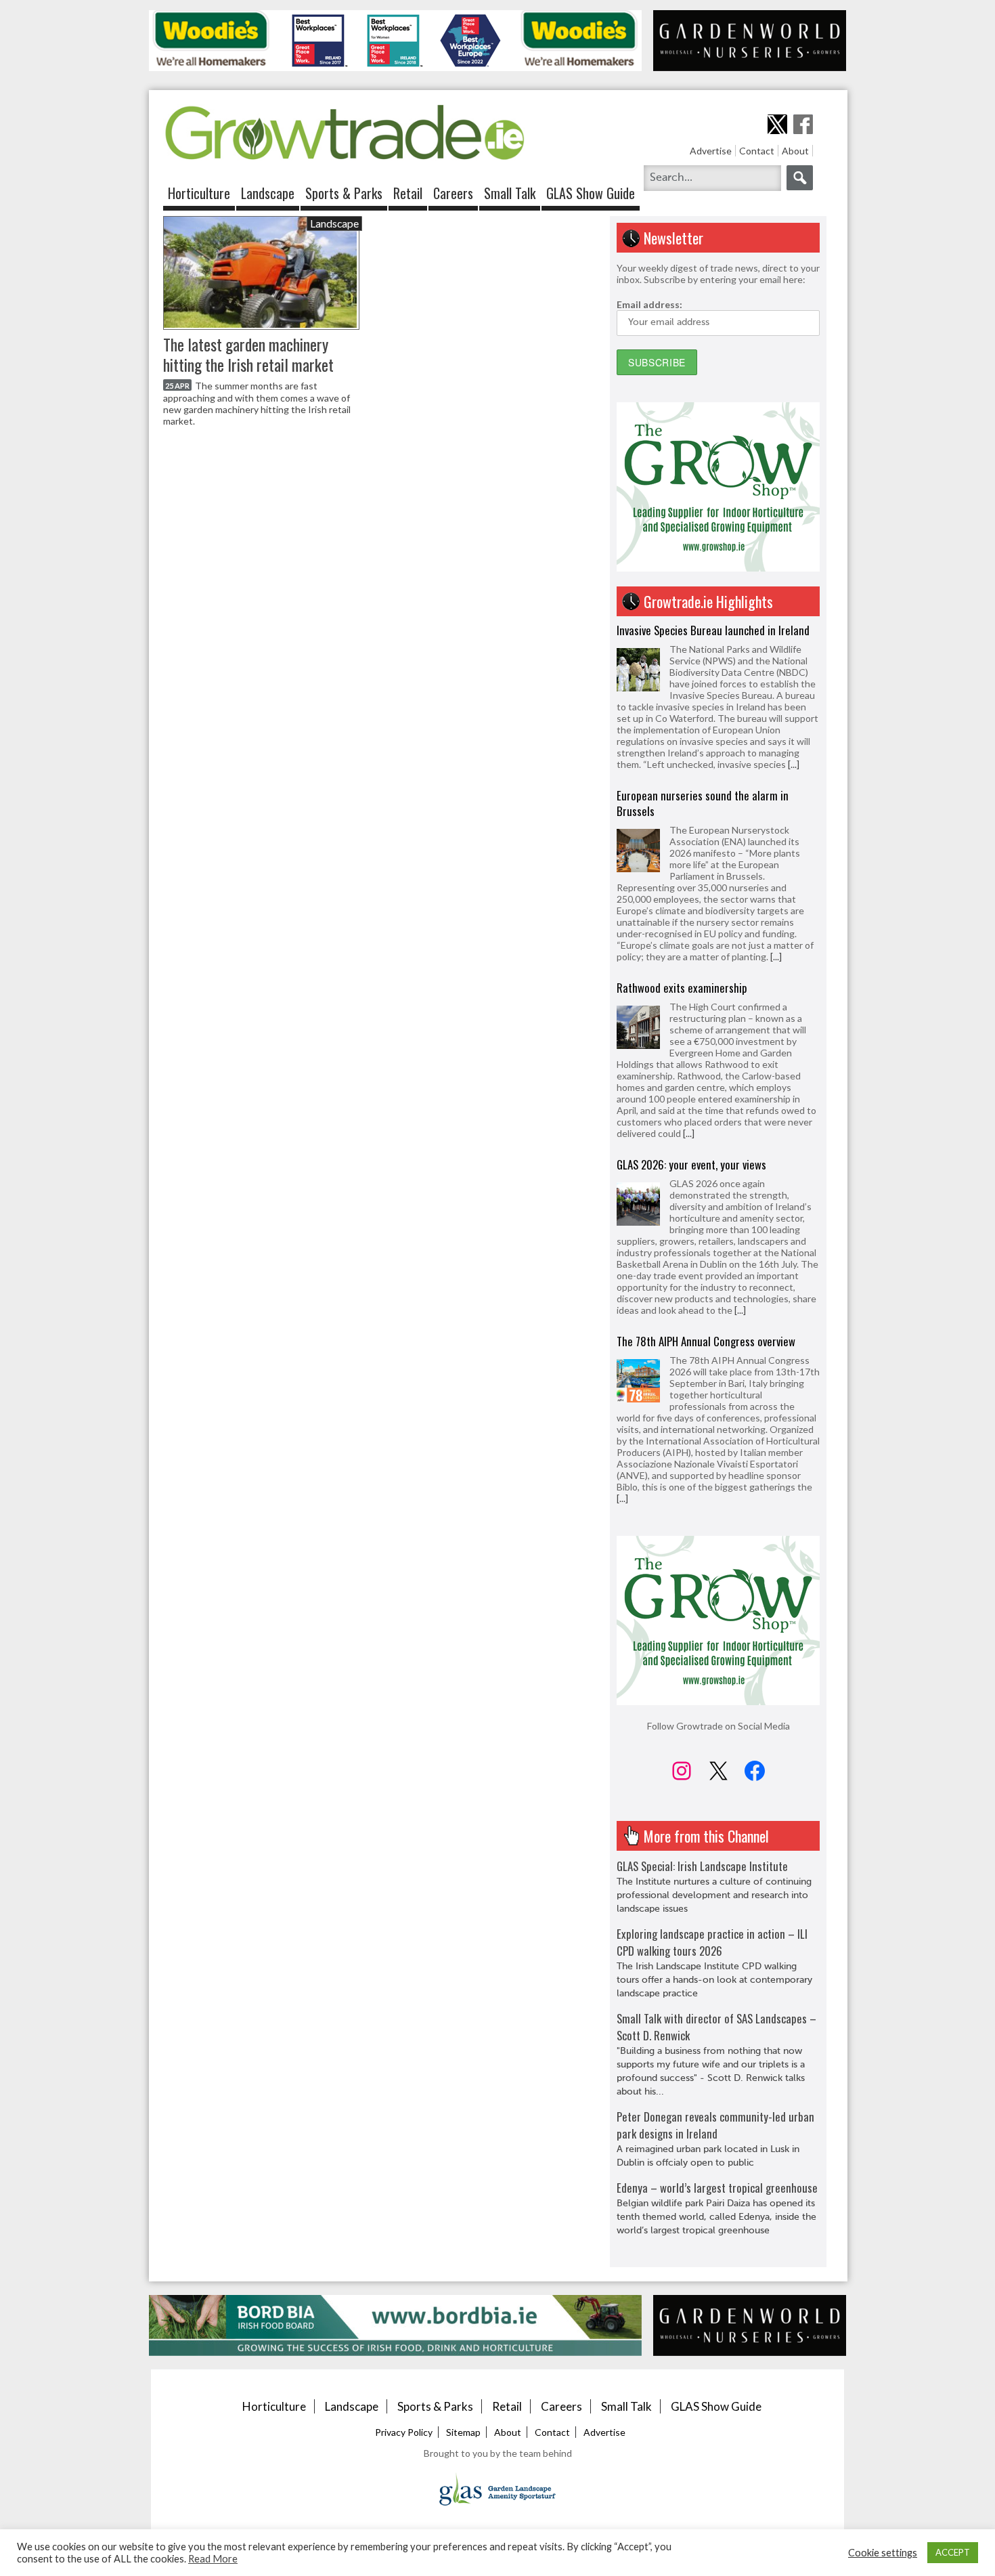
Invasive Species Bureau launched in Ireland (713, 630)
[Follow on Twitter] (777, 124)
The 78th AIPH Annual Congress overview (706, 1341)
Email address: (649, 304)
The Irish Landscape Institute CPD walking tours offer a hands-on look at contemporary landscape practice (714, 1980)
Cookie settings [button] (883, 2553)
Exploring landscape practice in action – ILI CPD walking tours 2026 (712, 1942)
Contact (757, 151)
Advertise (711, 151)
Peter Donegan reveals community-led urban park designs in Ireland (715, 2125)
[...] (794, 764)
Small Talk (510, 193)
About (795, 151)
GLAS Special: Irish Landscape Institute (702, 1866)
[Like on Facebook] (803, 124)
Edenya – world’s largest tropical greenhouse (717, 2188)
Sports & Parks (344, 193)
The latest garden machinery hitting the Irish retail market (248, 355)
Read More (213, 2559)
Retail (408, 193)
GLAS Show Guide (591, 193)
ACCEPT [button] (953, 2552)
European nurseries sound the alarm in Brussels (703, 803)
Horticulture (199, 193)
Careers (453, 193)
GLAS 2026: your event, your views (691, 1164)
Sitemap (463, 2432)
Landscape (268, 193)
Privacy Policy (404, 2432)
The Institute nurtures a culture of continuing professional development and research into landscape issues (714, 1895)
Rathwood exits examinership (682, 988)
